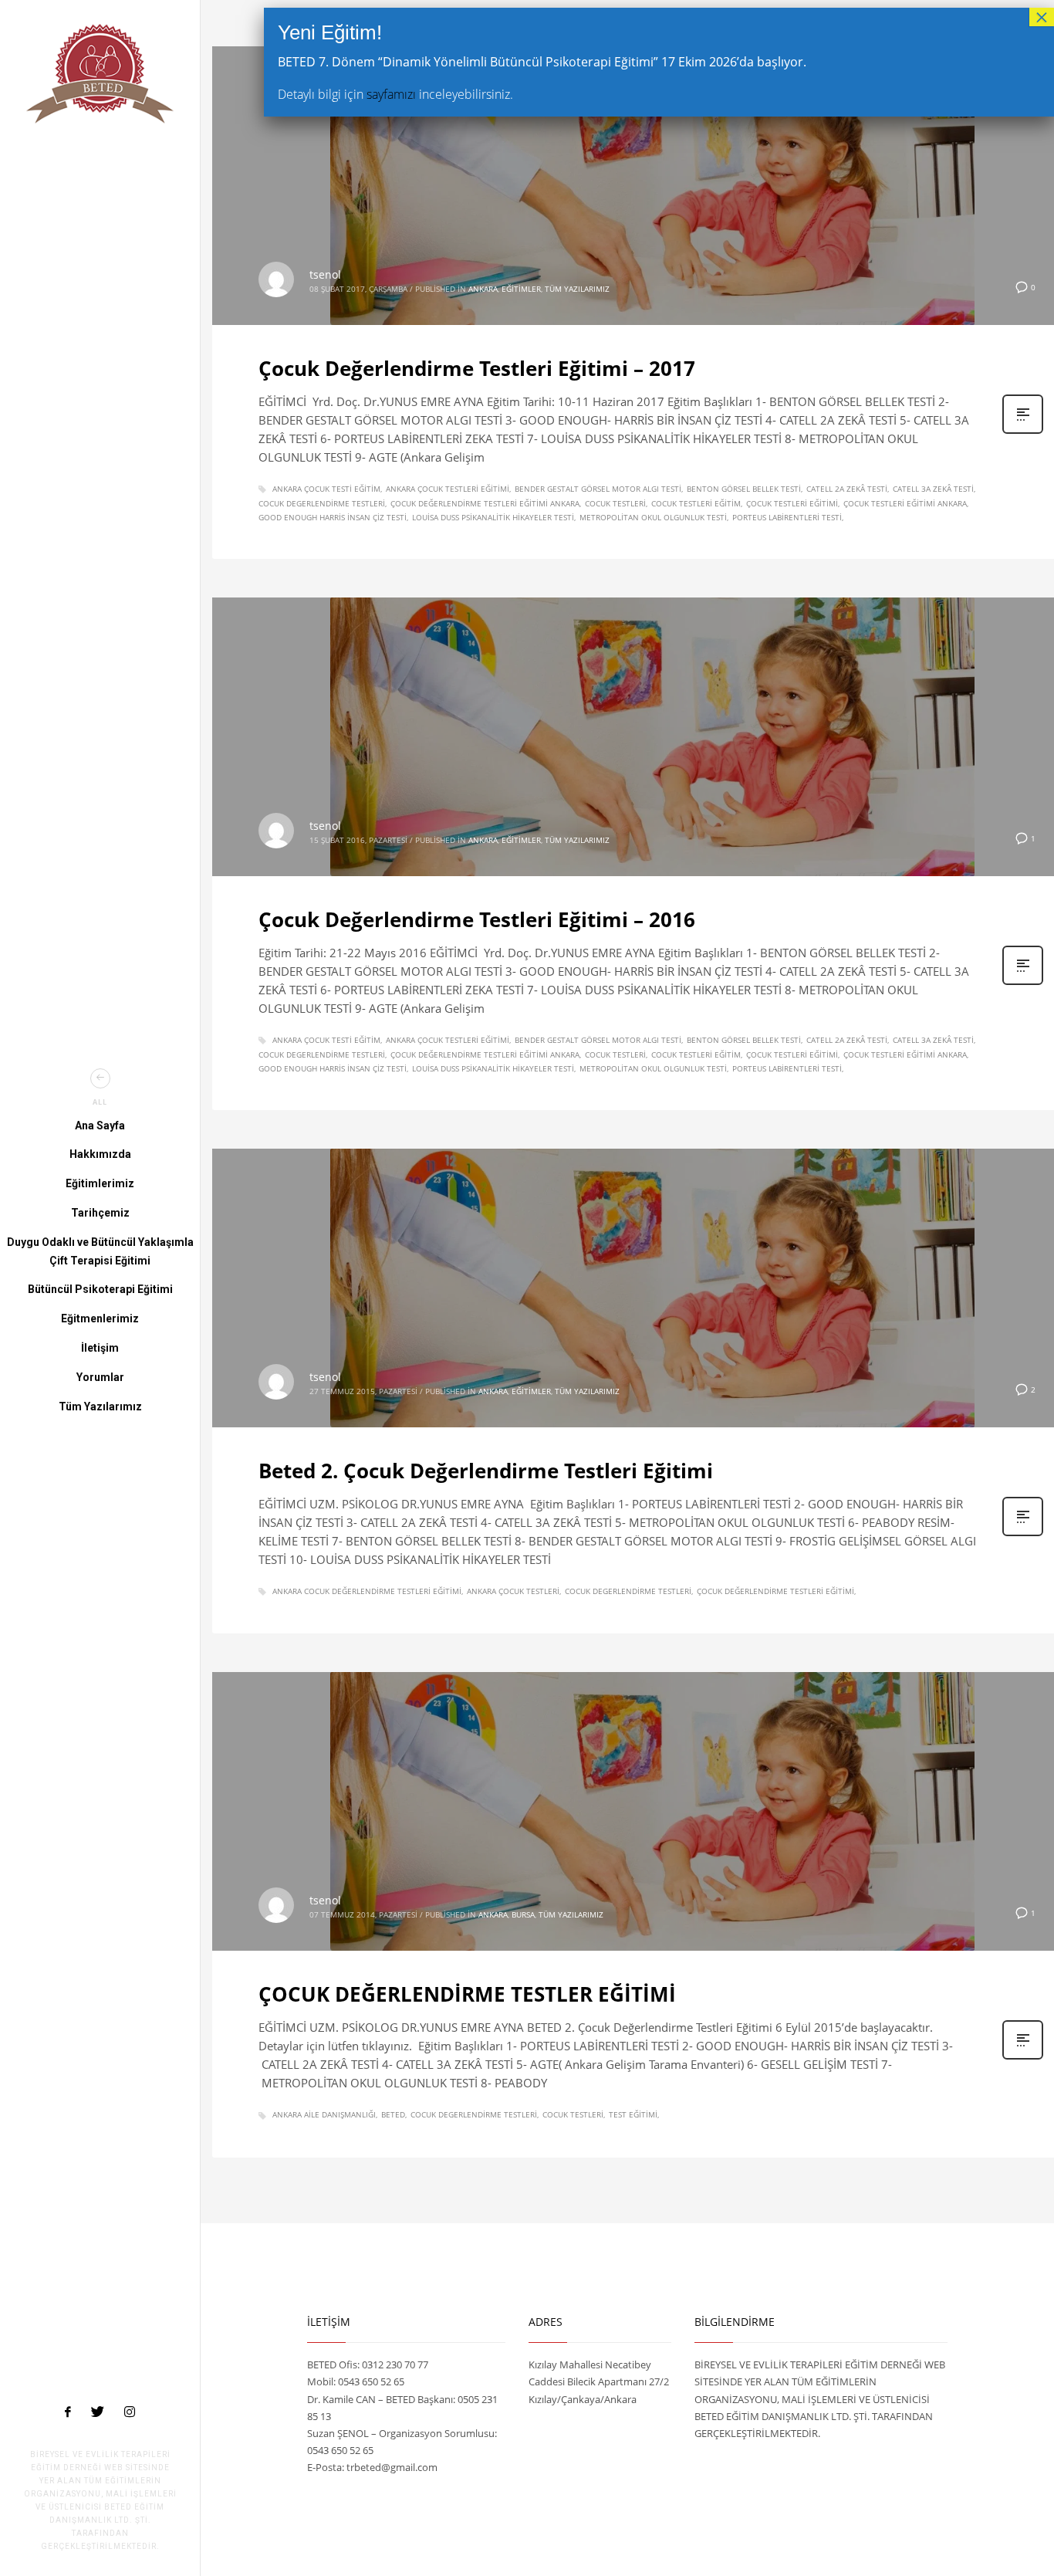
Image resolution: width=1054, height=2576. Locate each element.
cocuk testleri (615, 503)
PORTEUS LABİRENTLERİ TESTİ (787, 517)
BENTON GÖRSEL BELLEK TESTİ (744, 489)
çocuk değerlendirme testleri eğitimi (775, 1591)
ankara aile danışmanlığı (324, 2114)
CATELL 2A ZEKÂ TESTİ (847, 489)
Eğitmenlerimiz (100, 1318)
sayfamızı (391, 94)
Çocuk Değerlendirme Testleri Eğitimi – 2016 (477, 919)
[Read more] (1023, 432)
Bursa (523, 1914)
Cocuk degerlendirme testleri (322, 503)
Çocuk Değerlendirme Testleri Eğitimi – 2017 (477, 368)
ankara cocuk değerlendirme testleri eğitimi (367, 1591)
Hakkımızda (100, 1154)
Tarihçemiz (100, 1213)
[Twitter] (98, 2412)
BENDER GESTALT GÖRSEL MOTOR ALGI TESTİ (598, 489)
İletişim (100, 1348)
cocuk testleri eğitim (696, 503)
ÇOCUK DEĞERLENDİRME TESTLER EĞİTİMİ (467, 1994)
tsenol (325, 274)
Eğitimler (521, 289)
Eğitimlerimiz (100, 1183)
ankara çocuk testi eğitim (326, 489)
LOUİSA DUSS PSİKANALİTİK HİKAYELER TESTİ (493, 517)
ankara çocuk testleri (513, 1591)
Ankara (483, 289)
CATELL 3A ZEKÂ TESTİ (933, 489)
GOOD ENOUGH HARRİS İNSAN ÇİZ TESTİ (333, 517)
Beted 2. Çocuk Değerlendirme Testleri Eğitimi (486, 1471)
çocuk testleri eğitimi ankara (905, 503)
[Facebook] (68, 2412)
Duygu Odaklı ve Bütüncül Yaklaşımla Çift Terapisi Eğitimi (100, 1251)
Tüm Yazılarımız (100, 1406)
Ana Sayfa (100, 1126)
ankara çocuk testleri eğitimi (448, 489)
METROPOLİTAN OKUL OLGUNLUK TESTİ (653, 517)
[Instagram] (130, 2412)
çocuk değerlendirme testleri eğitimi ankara (485, 503)
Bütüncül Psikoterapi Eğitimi (100, 1289)
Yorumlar (100, 1377)
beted (393, 2114)
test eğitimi (633, 2114)
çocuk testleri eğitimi (792, 503)
